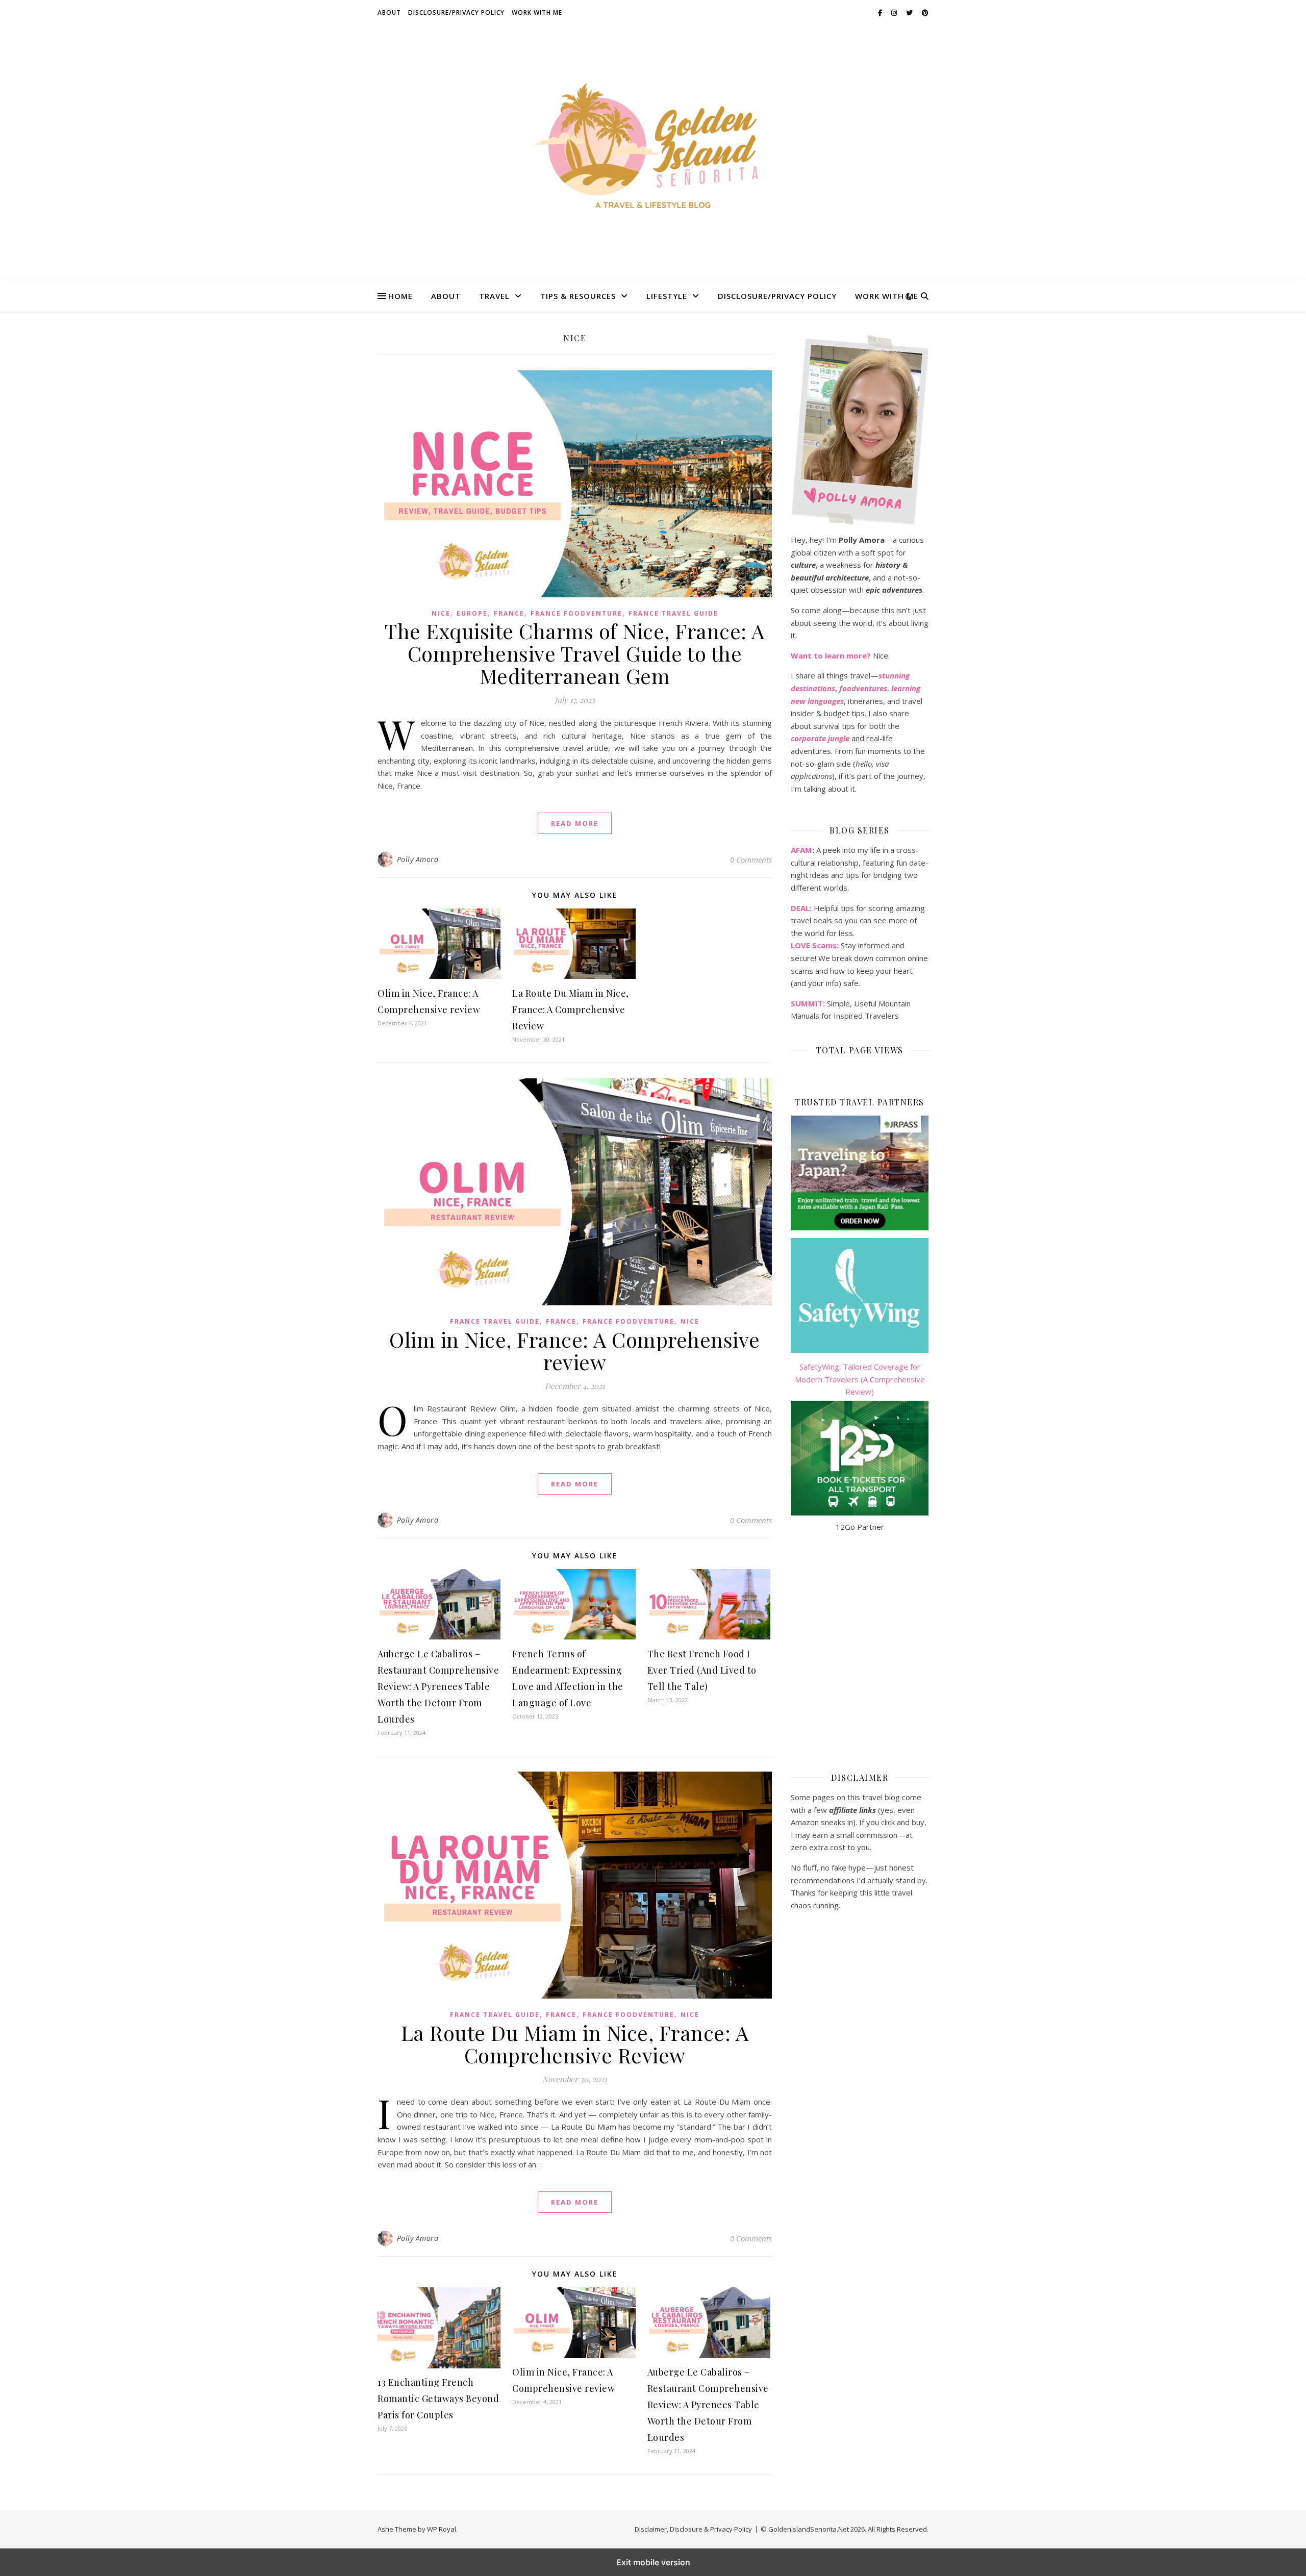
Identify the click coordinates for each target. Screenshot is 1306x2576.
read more (575, 823)
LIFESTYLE (667, 296)
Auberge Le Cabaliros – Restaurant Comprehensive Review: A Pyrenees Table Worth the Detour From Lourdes (438, 1686)
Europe (472, 613)
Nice (441, 613)
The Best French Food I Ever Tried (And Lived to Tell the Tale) (702, 1670)
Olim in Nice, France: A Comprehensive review (575, 1350)
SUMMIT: (808, 1003)
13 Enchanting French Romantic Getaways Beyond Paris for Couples (438, 2398)
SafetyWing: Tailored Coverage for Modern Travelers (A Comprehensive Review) (860, 1379)
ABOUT (389, 12)
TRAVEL (494, 296)
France (509, 613)
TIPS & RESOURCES (578, 296)
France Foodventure (576, 613)
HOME (400, 296)
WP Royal (442, 2529)
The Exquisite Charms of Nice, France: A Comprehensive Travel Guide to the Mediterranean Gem (575, 653)
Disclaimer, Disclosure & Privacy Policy (693, 2529)
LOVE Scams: (815, 945)
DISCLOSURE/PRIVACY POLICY (456, 12)
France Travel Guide (673, 613)
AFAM (801, 850)
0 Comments (751, 860)
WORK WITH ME (537, 12)
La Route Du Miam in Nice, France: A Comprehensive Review (571, 1009)
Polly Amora (418, 859)
